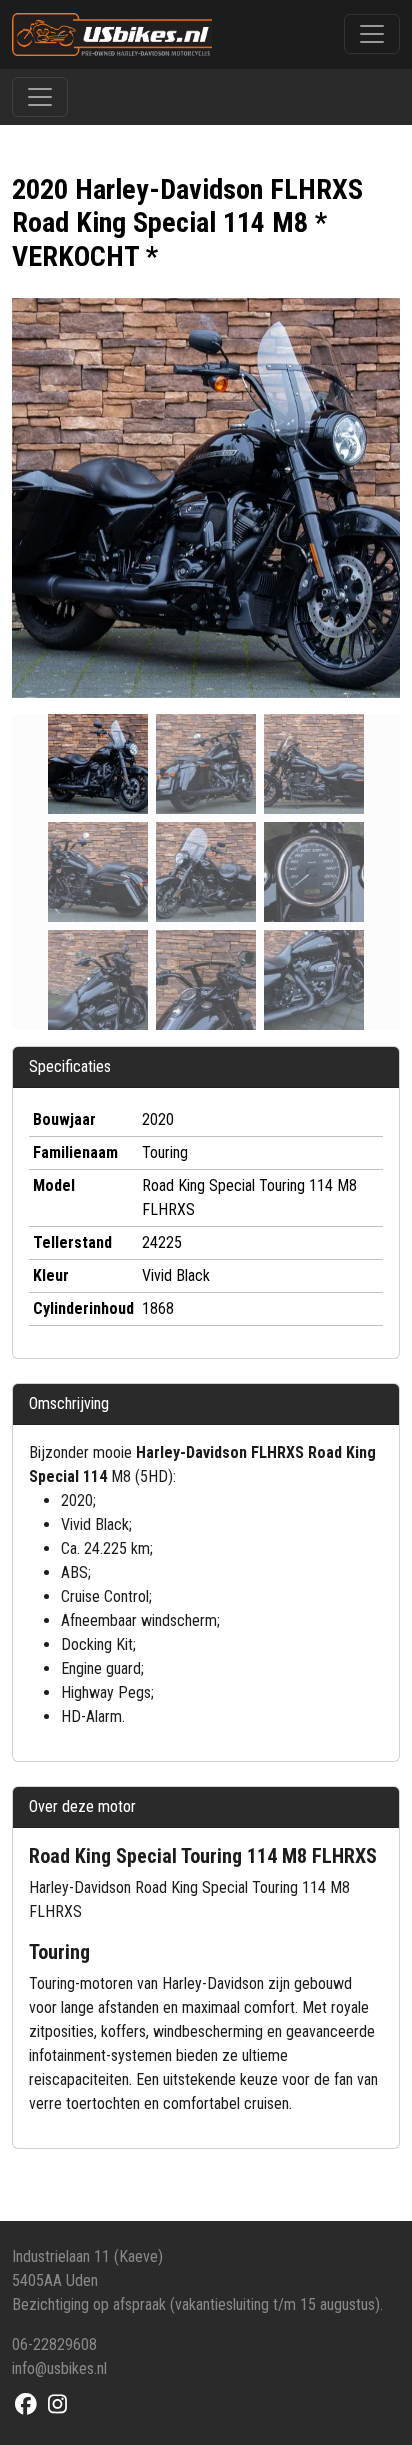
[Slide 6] (98, 980)
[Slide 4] (206, 872)
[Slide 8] (314, 980)
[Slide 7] (206, 980)
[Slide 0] (98, 764)
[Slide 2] (314, 764)
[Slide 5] (314, 872)
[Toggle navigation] (372, 34)
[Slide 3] (98, 872)
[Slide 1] (206, 764)
